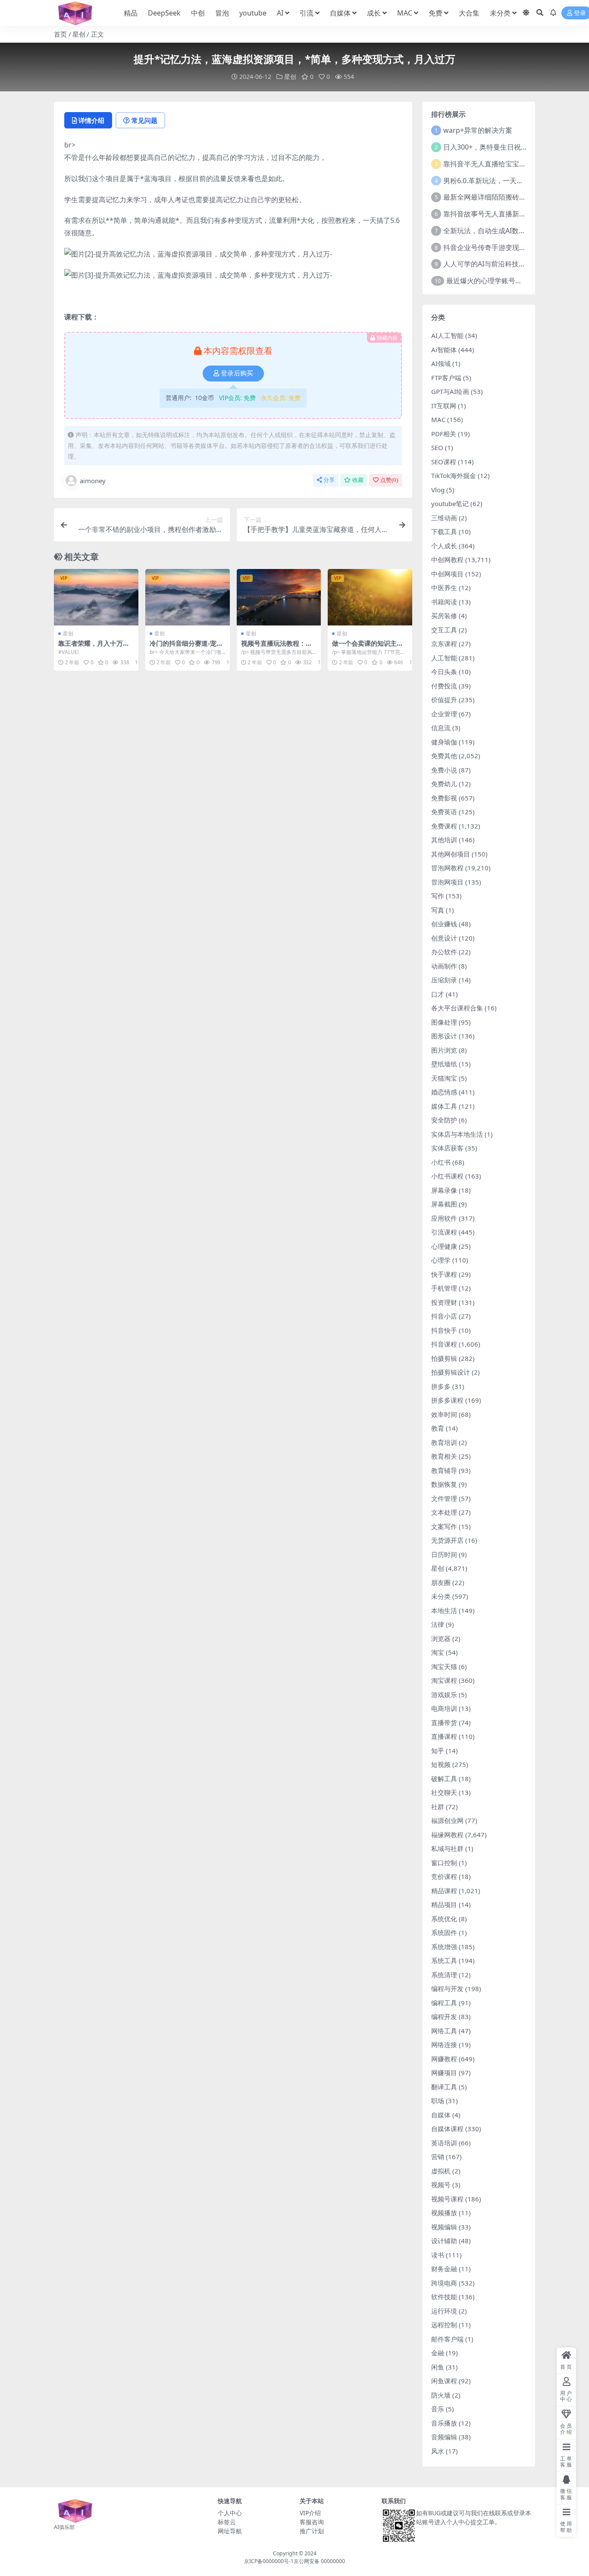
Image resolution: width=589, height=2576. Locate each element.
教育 (438, 1428)
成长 (374, 13)
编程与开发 (447, 1988)
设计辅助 (444, 2241)
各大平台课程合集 (457, 1008)
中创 (198, 13)
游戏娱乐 (444, 1694)
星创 (79, 34)
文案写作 (444, 1526)
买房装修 (444, 616)
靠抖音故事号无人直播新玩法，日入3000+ (508, 214)
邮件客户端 (447, 2339)
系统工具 (444, 1960)
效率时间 (444, 1414)
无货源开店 (447, 1540)
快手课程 (444, 1274)
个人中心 (230, 2513)
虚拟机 (441, 2171)
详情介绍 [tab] (91, 120)
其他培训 (444, 840)
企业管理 (444, 714)
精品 (131, 13)
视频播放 (444, 2213)
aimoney (93, 481)
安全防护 (444, 1120)
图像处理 (444, 1022)
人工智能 (444, 658)
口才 (438, 994)
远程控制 (444, 2325)
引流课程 (444, 1232)
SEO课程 (444, 462)
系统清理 (444, 1975)
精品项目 (444, 1904)
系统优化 (444, 1919)
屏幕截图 (444, 1204)
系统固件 (444, 1932)
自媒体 (340, 13)
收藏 (358, 480)
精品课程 (444, 1891)
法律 (438, 1624)
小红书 (441, 1162)
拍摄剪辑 (444, 1358)
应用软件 (444, 1218)
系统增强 (444, 1947)
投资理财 (444, 1302)
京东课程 (444, 644)
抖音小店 (444, 1316)
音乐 (438, 2409)
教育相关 (444, 1456)
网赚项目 (444, 2073)
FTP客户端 (446, 378)
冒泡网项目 (447, 882)
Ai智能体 (444, 350)
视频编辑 (444, 2227)
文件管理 (444, 1498)
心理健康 (444, 1246)
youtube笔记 (450, 503)
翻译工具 (444, 2087)
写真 (438, 910)
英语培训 (444, 2143)
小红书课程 (447, 1176)
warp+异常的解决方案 (478, 130)
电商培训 (444, 1708)
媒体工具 (444, 1106)
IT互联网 (444, 406)
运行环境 (444, 2311)
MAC (405, 13)
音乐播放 (444, 2423)
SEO (437, 447)
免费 (435, 13)
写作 (438, 896)
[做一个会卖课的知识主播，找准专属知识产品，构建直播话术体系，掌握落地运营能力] (370, 597)
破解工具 (444, 1779)
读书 (438, 2255)
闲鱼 (438, 2367)
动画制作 (444, 966)
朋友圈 (441, 1582)
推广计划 (312, 2531)
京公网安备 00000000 (319, 2561)
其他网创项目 (451, 854)
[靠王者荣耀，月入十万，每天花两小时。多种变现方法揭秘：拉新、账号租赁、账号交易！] (96, 597)
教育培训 (444, 1442)
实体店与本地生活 (457, 1134)
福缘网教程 (447, 1835)
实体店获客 (447, 1148)
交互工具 (444, 630)
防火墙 (441, 2395)
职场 (438, 2101)
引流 (307, 13)
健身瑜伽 (444, 742)
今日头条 (444, 672)
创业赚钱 (444, 924)
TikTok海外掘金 (454, 475)
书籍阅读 (444, 602)
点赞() (389, 480)
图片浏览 (444, 1050)
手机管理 (444, 1288)
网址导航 (230, 2531)
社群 (438, 1807)
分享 (329, 480)
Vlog (438, 490)
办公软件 (444, 952)
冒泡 (222, 13)
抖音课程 (444, 1344)
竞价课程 (444, 1876)
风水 (438, 2451)
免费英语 (444, 812)
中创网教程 (447, 560)
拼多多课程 (447, 1400)
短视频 (441, 1764)
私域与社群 (447, 1848)
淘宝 (438, 1652)
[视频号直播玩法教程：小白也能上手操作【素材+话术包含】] (279, 597)
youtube (253, 13)
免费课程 (444, 826)
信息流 (441, 728)
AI (280, 13)
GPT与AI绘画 (450, 391)
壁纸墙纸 (444, 1064)
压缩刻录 (444, 980)
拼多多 (441, 1386)
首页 (60, 34)
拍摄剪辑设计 (451, 1372)
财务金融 (444, 2269)
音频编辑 (444, 2437)
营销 (438, 2157)
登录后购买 (237, 373)
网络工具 (444, 2031)
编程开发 (444, 2016)
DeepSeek (164, 13)
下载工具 (444, 531)
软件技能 (444, 2297)
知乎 (438, 1751)
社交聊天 (444, 1792)
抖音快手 (444, 1330)
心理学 (441, 1260)
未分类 (500, 13)
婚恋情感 (444, 1092)
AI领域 (441, 363)
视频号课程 (447, 2199)
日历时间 (444, 1554)
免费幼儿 (444, 784)
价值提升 (444, 700)
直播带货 (444, 1723)
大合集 (469, 13)
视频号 (441, 2185)
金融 (438, 2353)
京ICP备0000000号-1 (269, 2561)
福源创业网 (447, 1820)
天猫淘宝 (444, 1078)
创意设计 (444, 938)
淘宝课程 (444, 1680)
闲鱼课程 (444, 2381)
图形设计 (444, 1036)
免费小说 (444, 770)
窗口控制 (444, 1863)
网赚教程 (444, 2059)
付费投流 (444, 686)
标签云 (227, 2522)
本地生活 (444, 1610)
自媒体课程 (447, 2129)
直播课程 (444, 1736)
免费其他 (444, 756)
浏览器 (441, 1638)
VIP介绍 (310, 2513)
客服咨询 (312, 2522)
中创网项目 (447, 574)
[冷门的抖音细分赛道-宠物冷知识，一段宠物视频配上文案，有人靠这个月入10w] (188, 597)
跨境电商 (444, 2283)
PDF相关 (444, 434)
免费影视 (444, 798)
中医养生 (444, 588)
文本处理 (444, 1512)
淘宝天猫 (444, 1666)
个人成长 (444, 546)
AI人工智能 (447, 335)
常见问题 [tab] (144, 120)
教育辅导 (444, 1470)
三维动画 (444, 518)
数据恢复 (444, 1484)
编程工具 (444, 2003)
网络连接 (444, 2045)
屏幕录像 (444, 1190)
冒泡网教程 (447, 868)
